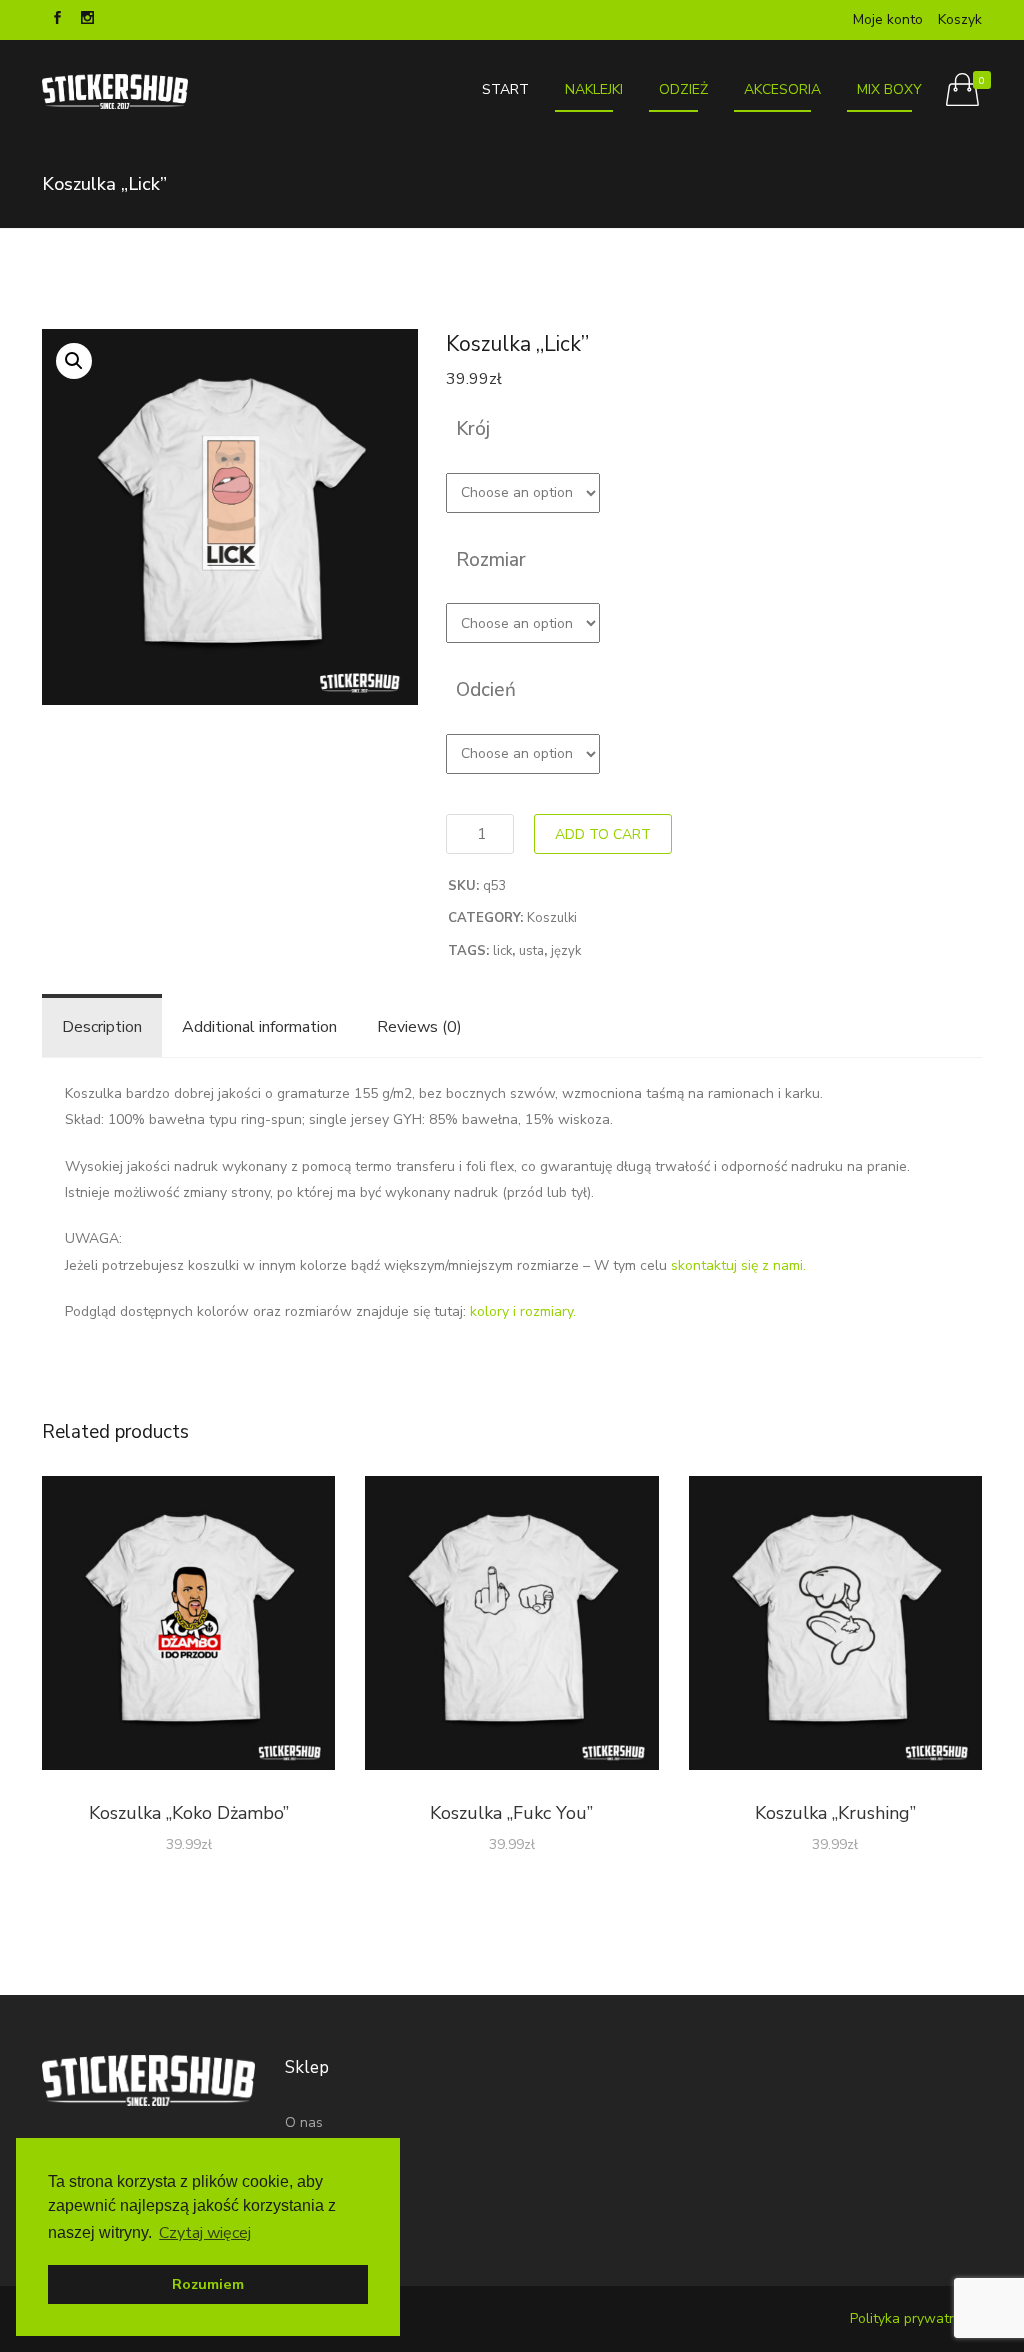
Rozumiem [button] (208, 2284)
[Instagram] (87, 20)
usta (531, 951)
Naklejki (594, 89)
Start (505, 89)
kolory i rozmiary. (523, 1311)
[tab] (102, 1027)
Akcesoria (782, 89)
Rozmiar (491, 560)
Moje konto (888, 19)
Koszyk (960, 19)
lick (502, 951)
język (566, 951)
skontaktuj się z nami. (738, 1265)
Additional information (259, 1027)
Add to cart (603, 834)
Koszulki (552, 918)
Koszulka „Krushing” (835, 1813)
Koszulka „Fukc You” (511, 1813)
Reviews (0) (419, 1027)
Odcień (486, 690)
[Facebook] (57, 20)
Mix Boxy (889, 89)
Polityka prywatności (916, 2318)
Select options (188, 1627)
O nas (304, 2122)
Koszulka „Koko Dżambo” (189, 1813)
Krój (473, 429)
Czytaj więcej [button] (205, 2233)
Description (102, 1027)
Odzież (683, 89)
